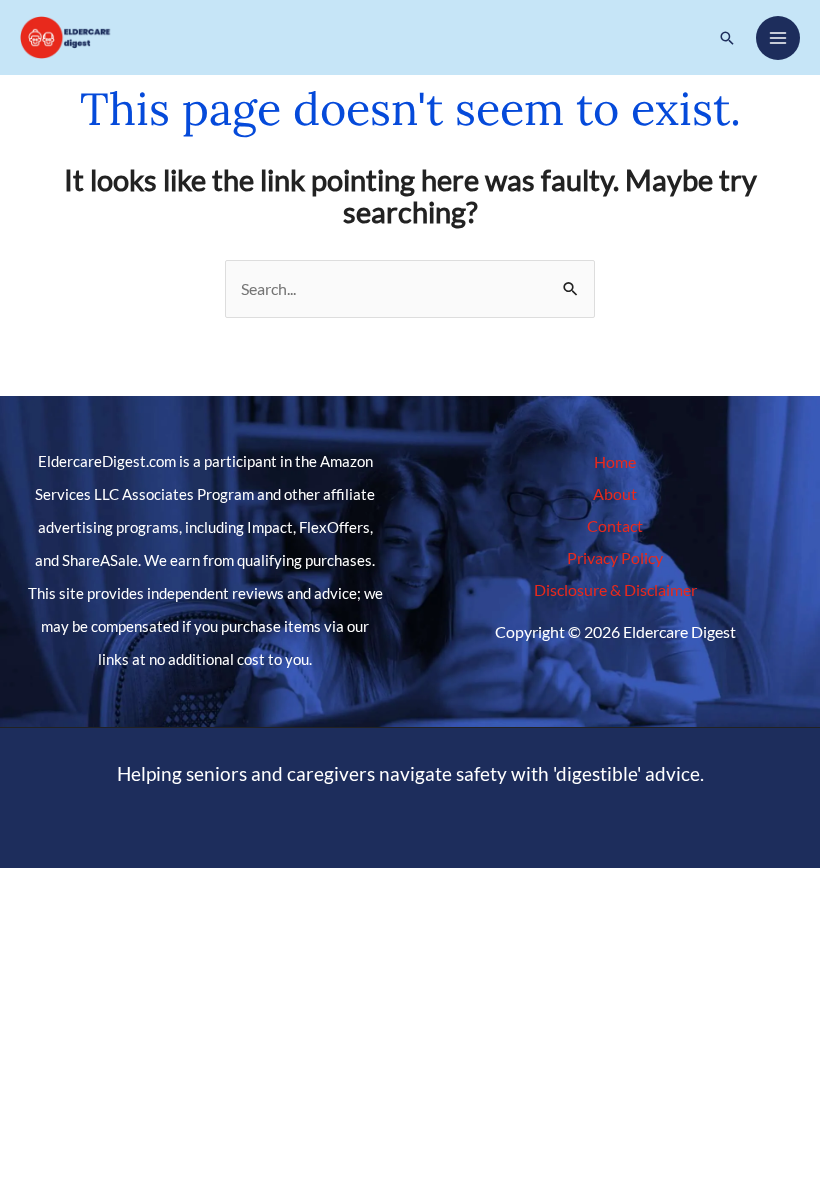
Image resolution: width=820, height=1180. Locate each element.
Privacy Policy (615, 557)
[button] (727, 38)
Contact (615, 525)
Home (615, 461)
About (615, 493)
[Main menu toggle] (778, 38)
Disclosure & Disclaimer (615, 589)
